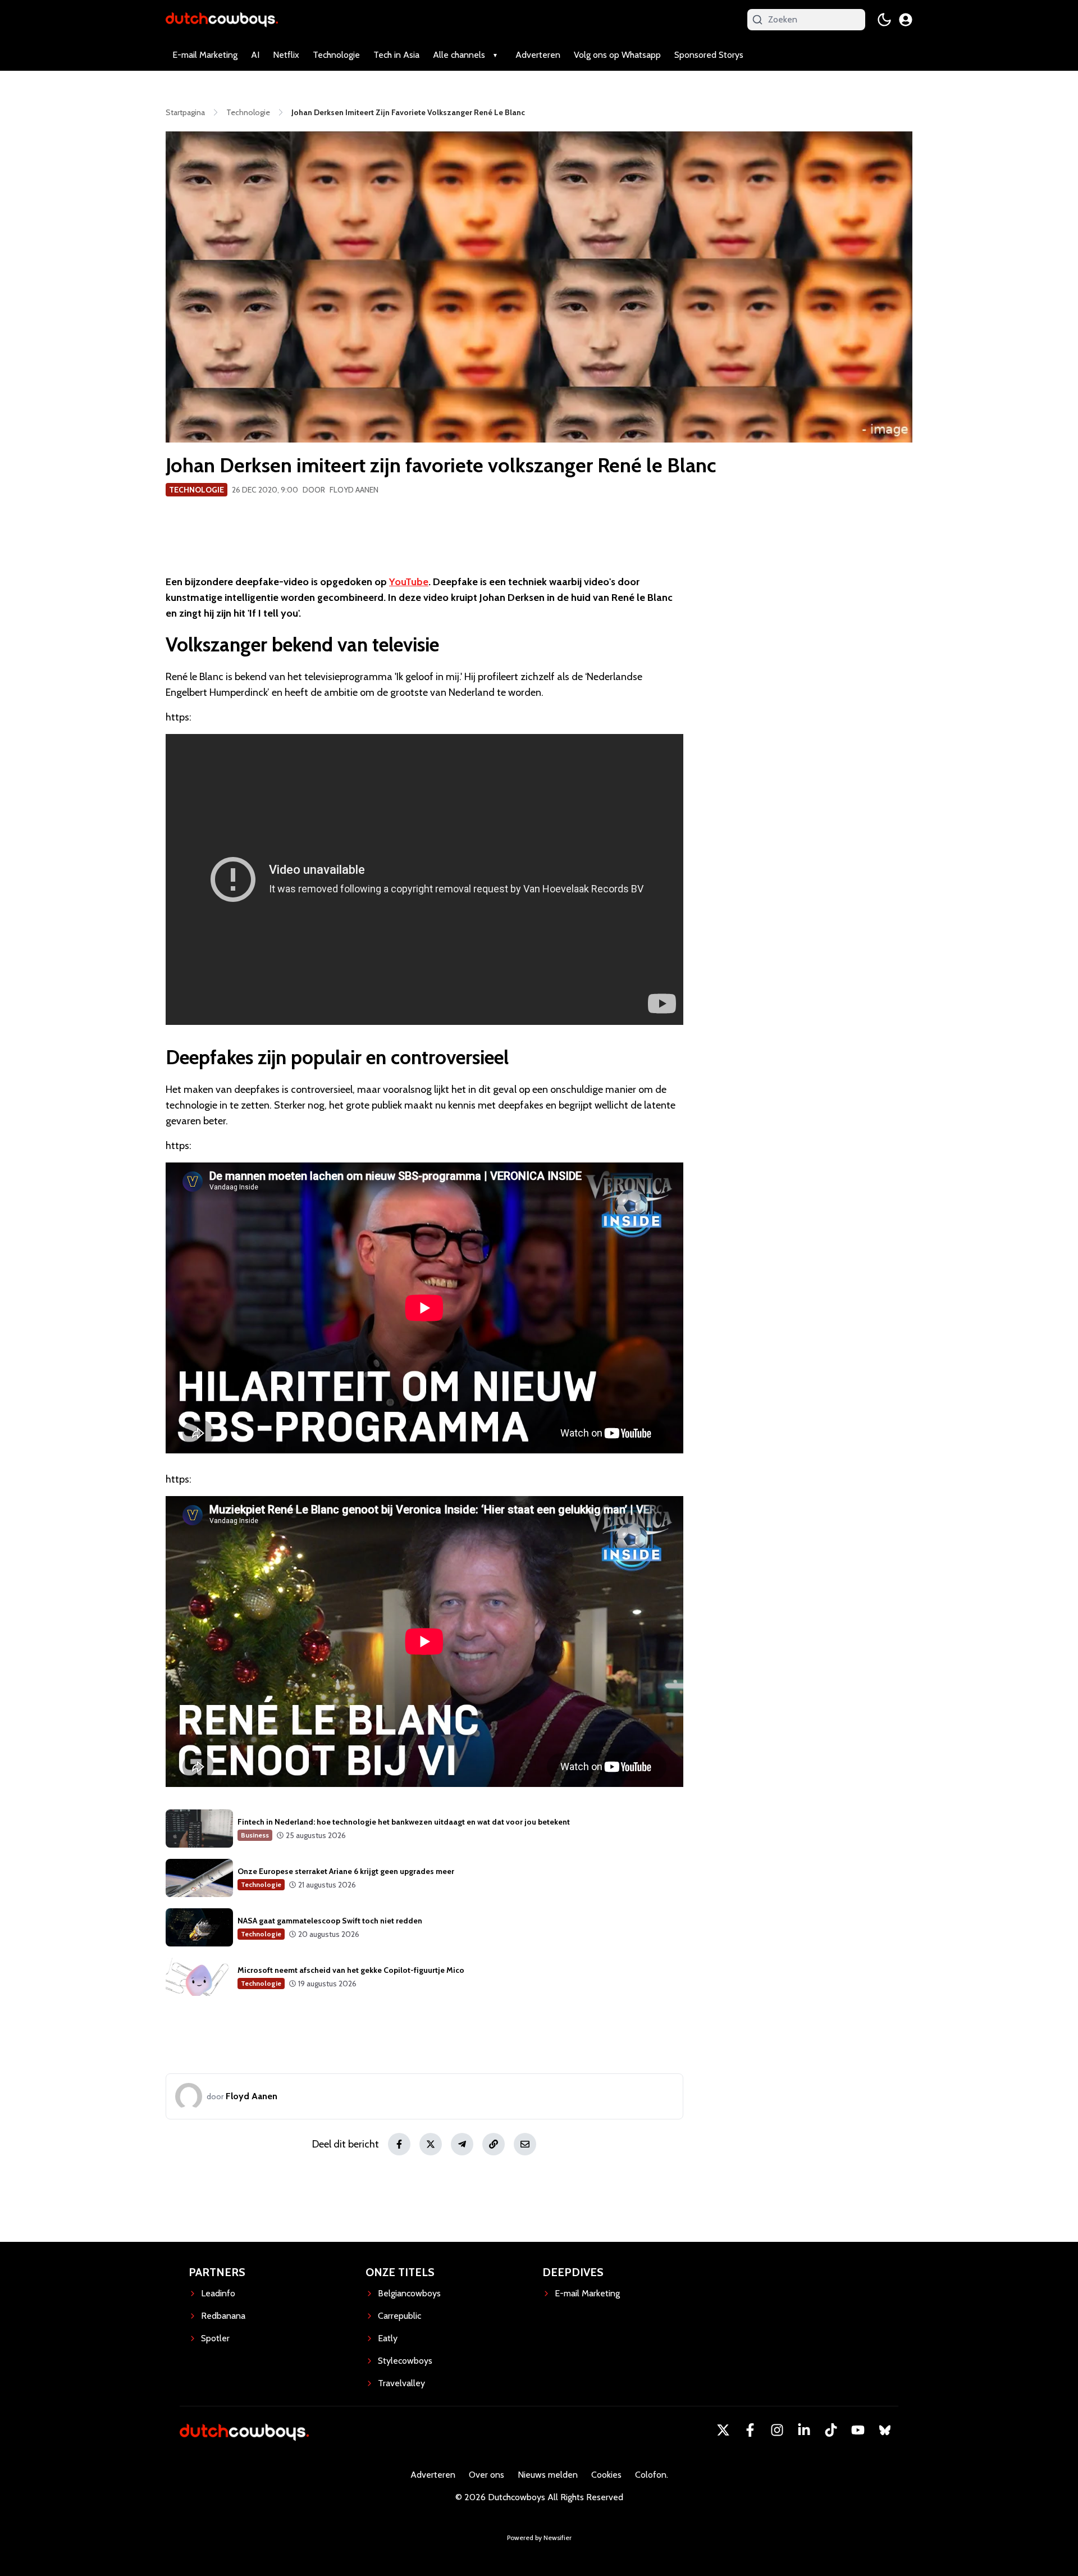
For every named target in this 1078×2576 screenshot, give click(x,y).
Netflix (286, 55)
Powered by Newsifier (539, 2538)
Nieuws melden (548, 2475)
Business (255, 1835)
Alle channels (459, 55)
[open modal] (906, 20)
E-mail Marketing (205, 55)
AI (255, 55)
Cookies (606, 2475)
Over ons (487, 2475)
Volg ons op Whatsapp (617, 55)
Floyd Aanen (354, 490)
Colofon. (652, 2475)
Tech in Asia (396, 55)
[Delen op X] (431, 2144)
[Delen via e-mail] (525, 2144)
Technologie (336, 55)
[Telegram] (462, 2144)
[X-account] (723, 2430)
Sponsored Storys (709, 55)
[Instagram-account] (777, 2430)
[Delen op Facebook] (399, 2144)
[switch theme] (884, 20)
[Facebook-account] (750, 2430)
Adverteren (538, 55)
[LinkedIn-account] (804, 2430)
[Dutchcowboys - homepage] (222, 19)
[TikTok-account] (831, 2430)
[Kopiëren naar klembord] (494, 2144)
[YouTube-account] (858, 2430)
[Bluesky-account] (885, 2430)
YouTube (409, 582)
